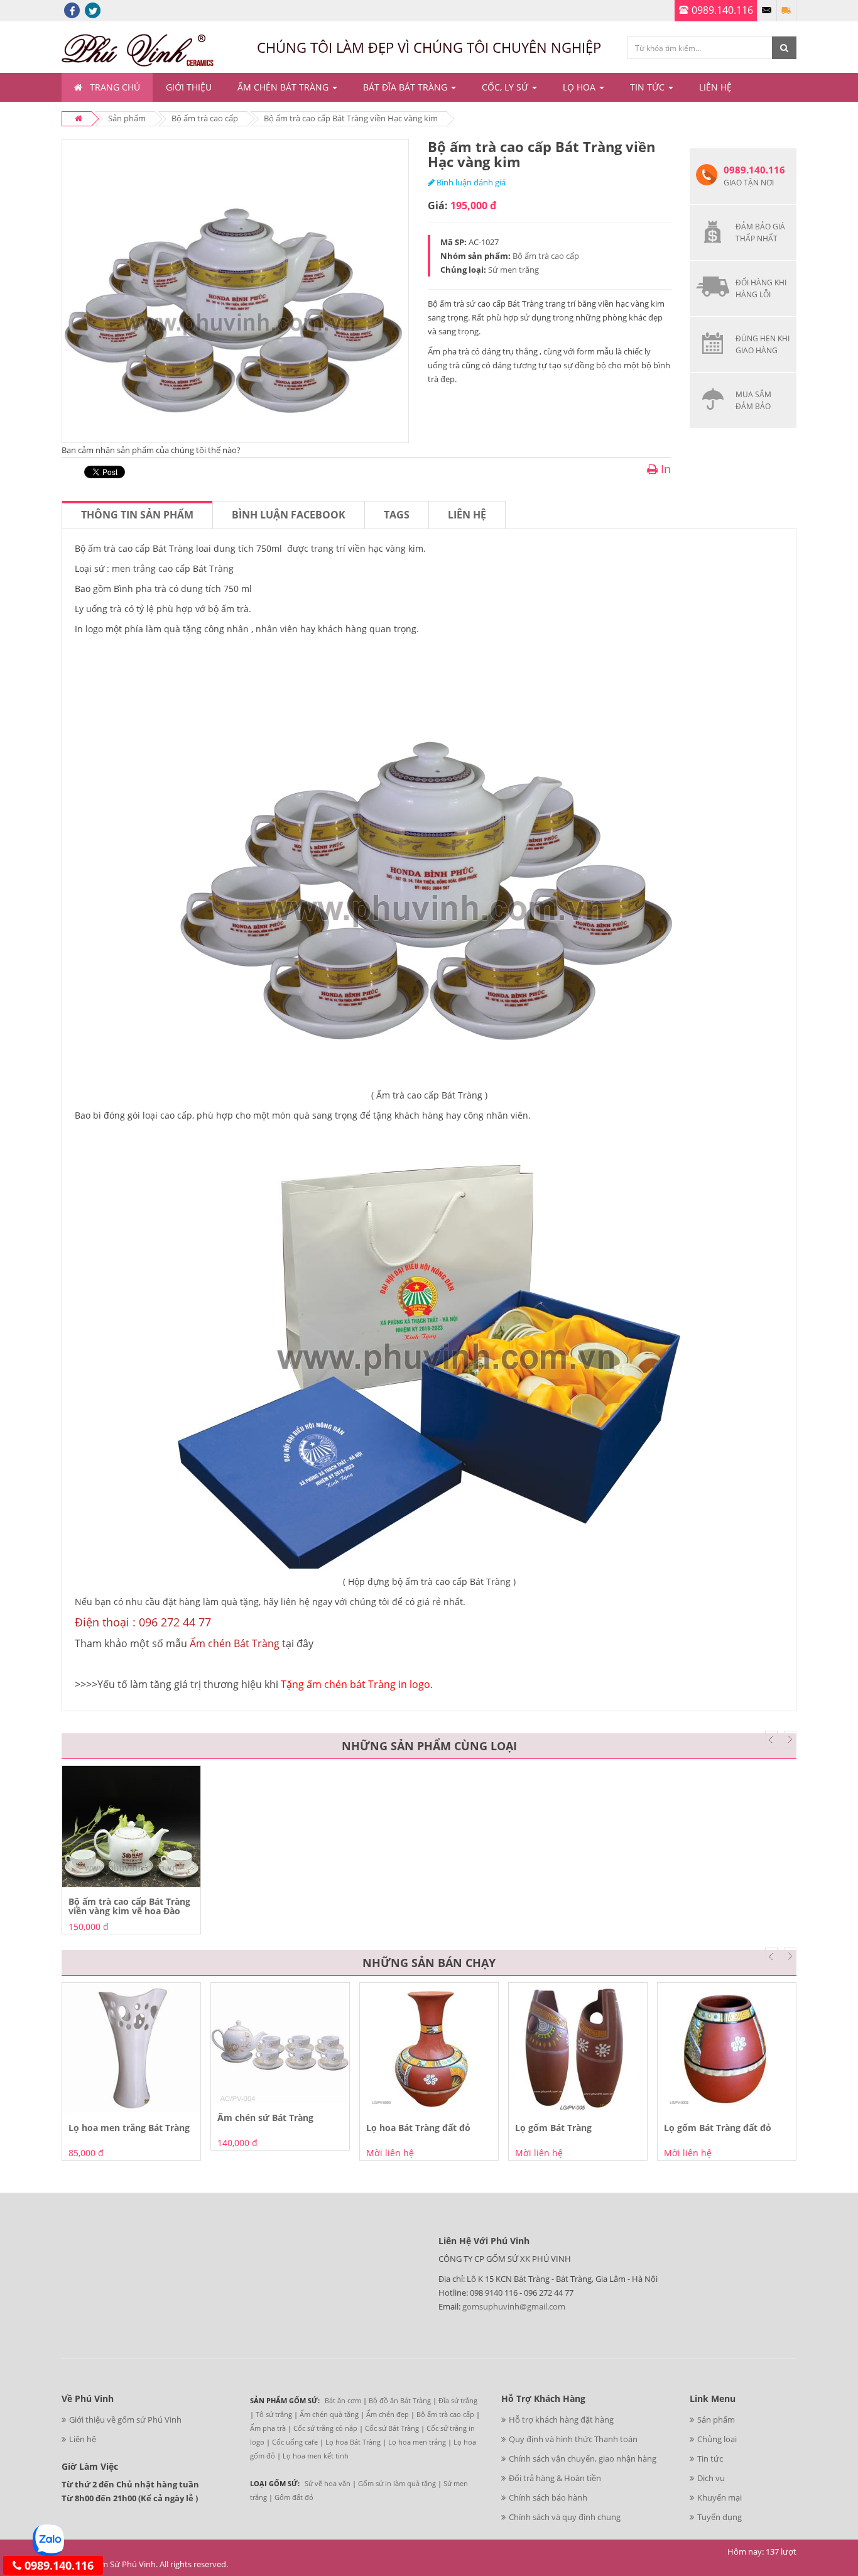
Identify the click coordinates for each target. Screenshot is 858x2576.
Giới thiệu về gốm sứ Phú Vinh (125, 2420)
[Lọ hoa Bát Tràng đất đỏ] (429, 2048)
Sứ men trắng (513, 270)
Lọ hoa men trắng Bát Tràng (129, 2128)
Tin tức (710, 2458)
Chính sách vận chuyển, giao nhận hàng (583, 2458)
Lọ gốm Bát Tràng (553, 2128)
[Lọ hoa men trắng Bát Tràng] (131, 2048)
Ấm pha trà (268, 2428)
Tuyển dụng (720, 2517)
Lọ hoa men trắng (417, 2442)
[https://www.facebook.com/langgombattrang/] (72, 10)
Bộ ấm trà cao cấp (205, 118)
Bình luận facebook (289, 515)
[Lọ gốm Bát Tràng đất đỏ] (727, 2048)
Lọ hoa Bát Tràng (353, 2442)
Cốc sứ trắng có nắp (325, 2428)
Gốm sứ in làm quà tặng (397, 2483)
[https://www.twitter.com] (93, 10)
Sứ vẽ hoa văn (328, 2483)
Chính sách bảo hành (548, 2497)
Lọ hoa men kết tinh (316, 2456)
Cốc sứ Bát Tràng (392, 2428)
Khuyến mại (720, 2497)
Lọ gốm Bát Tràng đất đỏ (718, 2128)
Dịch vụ (711, 2478)
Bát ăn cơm (343, 2400)
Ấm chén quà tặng (329, 2414)
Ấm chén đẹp (388, 2414)
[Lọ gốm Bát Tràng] (578, 2048)
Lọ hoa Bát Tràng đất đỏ (418, 2128)
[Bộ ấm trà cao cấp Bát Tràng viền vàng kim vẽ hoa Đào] (131, 1827)
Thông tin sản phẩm (137, 515)
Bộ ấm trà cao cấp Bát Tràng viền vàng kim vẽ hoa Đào (129, 1906)
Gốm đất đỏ (294, 2497)
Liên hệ (467, 515)
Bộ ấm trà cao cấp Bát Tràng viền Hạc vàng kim (351, 118)
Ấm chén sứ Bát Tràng (265, 2118)
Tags (397, 515)
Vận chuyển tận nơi (786, 11)
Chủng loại (717, 2439)
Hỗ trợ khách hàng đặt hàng (561, 2420)
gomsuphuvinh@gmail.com (514, 2306)
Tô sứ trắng (274, 2414)
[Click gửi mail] (767, 11)
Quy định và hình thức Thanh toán (573, 2439)
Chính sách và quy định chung (565, 2517)
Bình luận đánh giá (470, 182)
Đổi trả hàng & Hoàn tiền (555, 2478)
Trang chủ (115, 87)
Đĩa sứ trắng (458, 2400)
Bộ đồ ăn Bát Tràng (400, 2400)
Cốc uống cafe (295, 2442)
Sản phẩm (127, 118)
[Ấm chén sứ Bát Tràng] (280, 2043)
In (664, 469)
